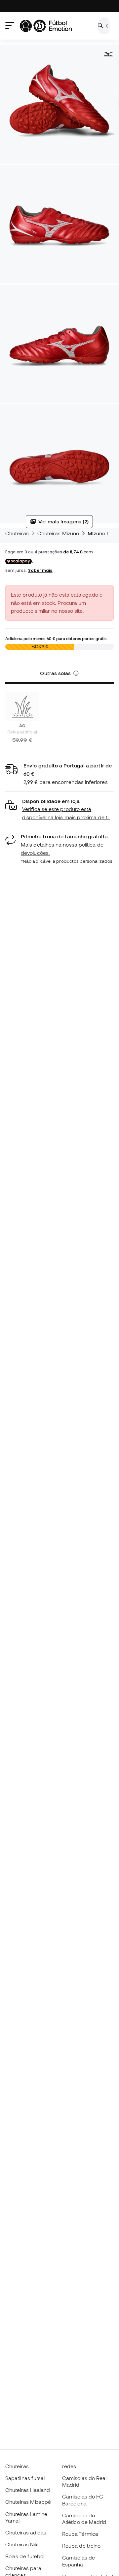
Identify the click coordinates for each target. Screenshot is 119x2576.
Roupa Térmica (80, 2534)
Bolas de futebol (25, 2556)
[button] (76, 673)
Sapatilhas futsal (25, 2478)
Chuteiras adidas (26, 2532)
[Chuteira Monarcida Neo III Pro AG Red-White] (22, 706)
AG (22, 726)
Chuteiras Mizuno (58, 533)
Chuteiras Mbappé (28, 2502)
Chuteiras (17, 533)
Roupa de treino (81, 2546)
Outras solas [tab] (56, 673)
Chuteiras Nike (23, 2544)
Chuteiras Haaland (28, 2490)
